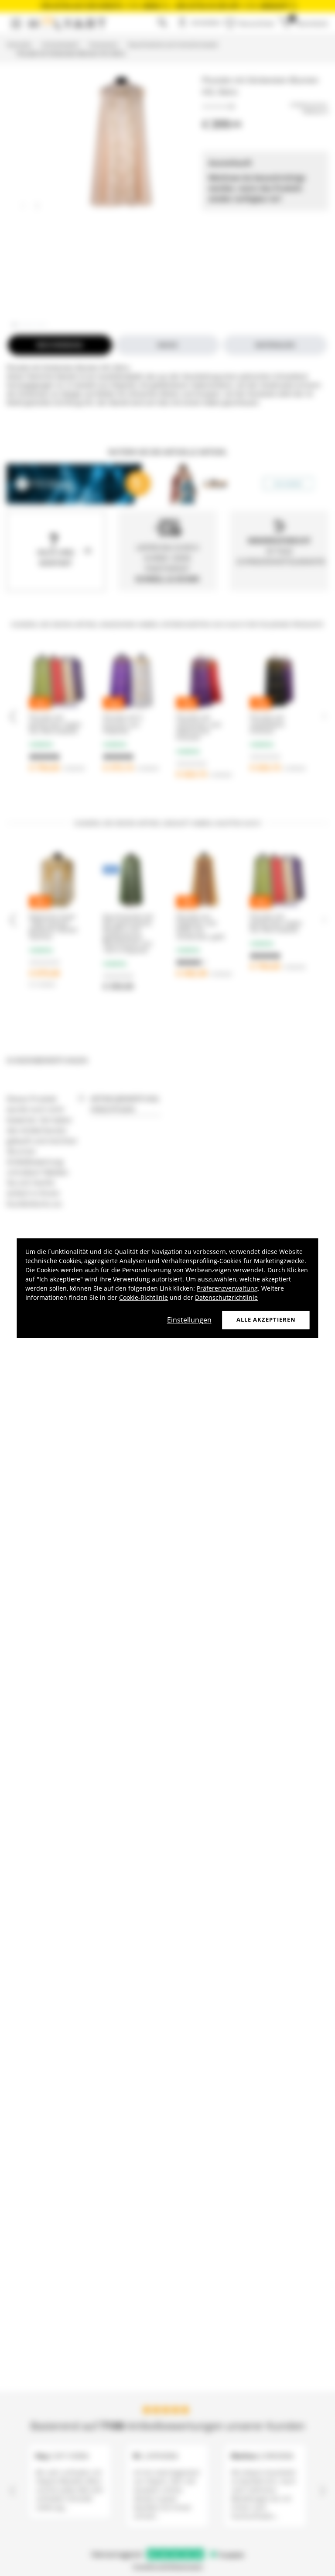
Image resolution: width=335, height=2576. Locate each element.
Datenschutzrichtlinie (226, 1297)
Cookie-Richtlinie (144, 1297)
